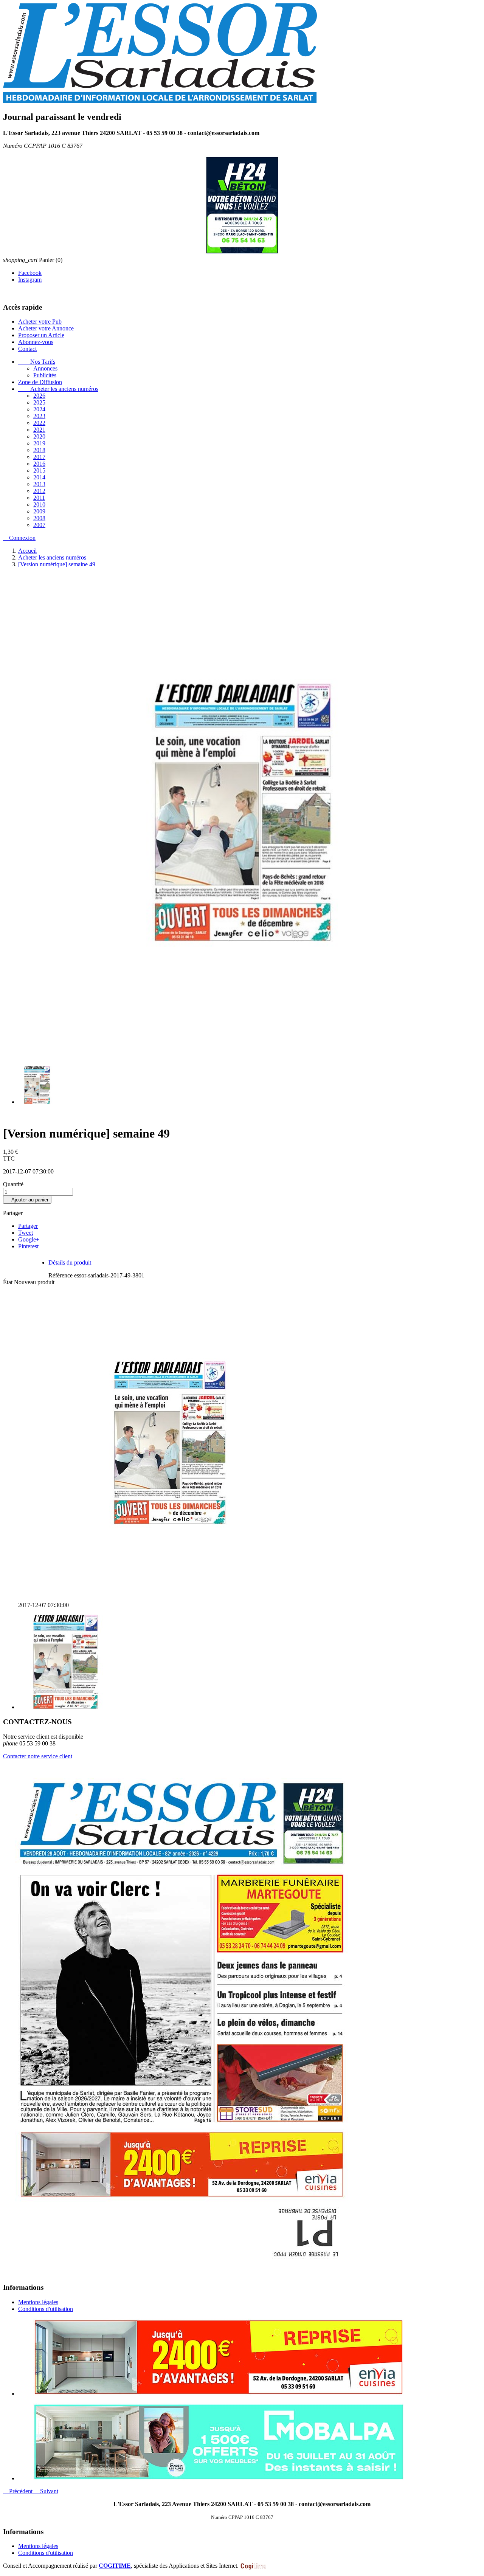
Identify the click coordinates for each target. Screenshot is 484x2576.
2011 (39, 497)
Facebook (30, 272)
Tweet (26, 1232)
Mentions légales (38, 2302)
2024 (39, 409)
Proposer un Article (41, 335)
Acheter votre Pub (40, 321)
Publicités (45, 375)
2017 (39, 456)
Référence (61, 1275)
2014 (39, 477)
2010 (39, 504)
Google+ (29, 1239)
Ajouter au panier (27, 1199)
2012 (39, 491)
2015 (39, 470)
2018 (39, 450)
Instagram (30, 279)
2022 (39, 422)
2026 (39, 395)
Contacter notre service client (38, 1756)
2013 (39, 484)
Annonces (45, 368)
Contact (27, 348)
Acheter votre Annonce (46, 328)
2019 (39, 443)
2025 (39, 402)
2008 (39, 518)
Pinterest (28, 1246)
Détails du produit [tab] (70, 1262)
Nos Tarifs (37, 361)
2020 (39, 436)
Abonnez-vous (36, 342)
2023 (39, 416)
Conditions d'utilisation (46, 2309)
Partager (28, 1225)
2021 (39, 429)
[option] (250, 2357)
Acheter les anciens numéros (58, 388)
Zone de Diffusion (40, 382)
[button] (19, 2491)
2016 (39, 463)
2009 (39, 511)
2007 (39, 525)
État (9, 1282)
